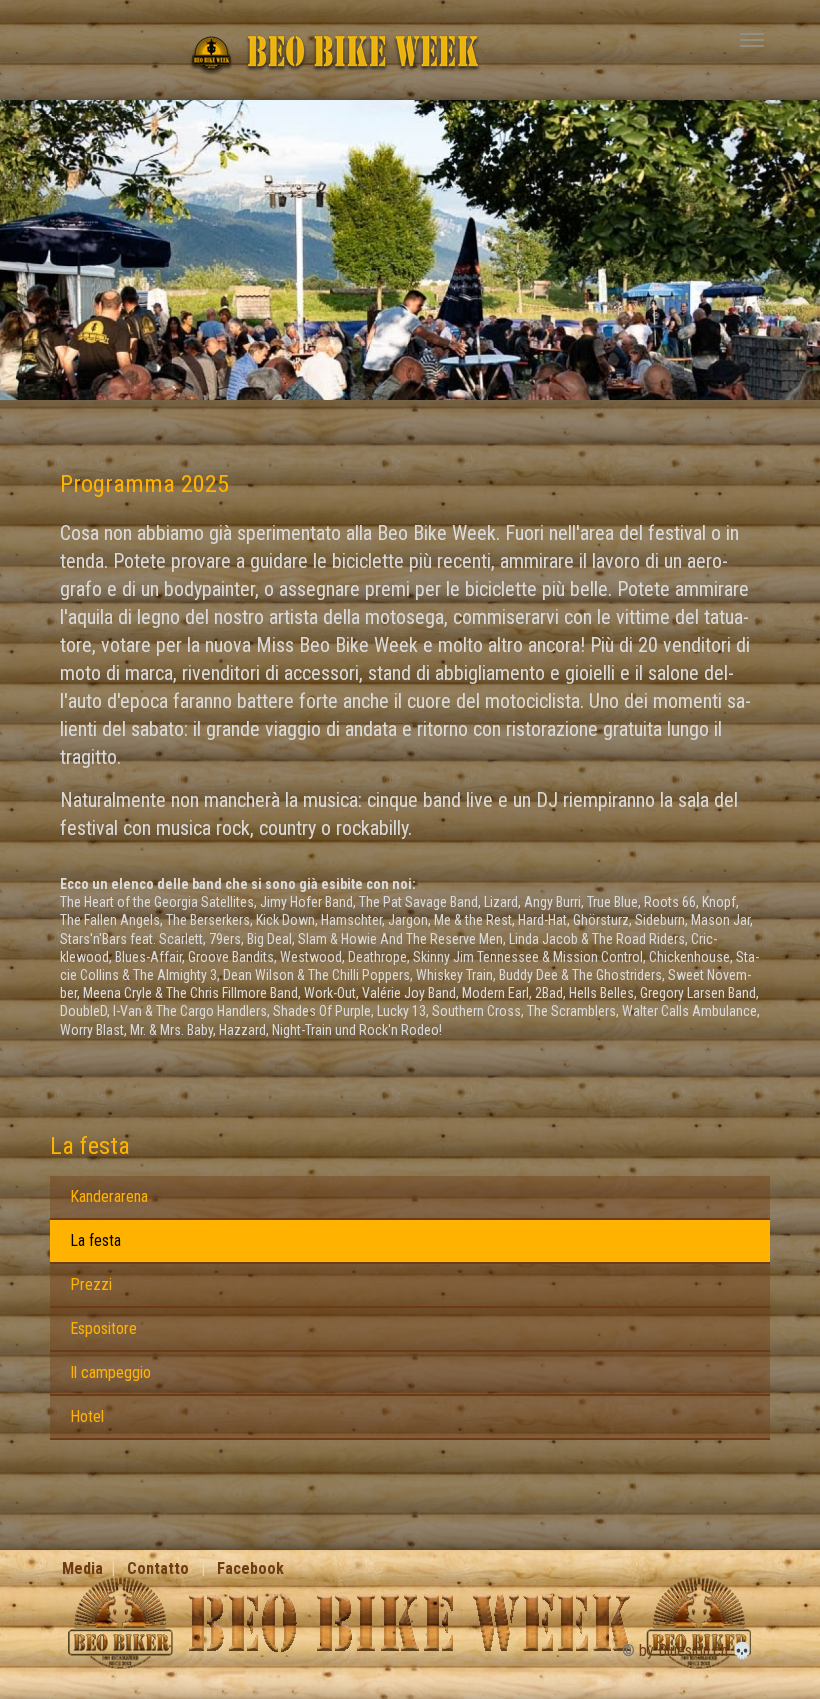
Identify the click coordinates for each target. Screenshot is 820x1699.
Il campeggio (110, 1372)
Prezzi (91, 1284)
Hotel (87, 1416)
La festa (90, 1146)
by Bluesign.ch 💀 (695, 1650)
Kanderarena (109, 1196)
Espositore (103, 1328)
